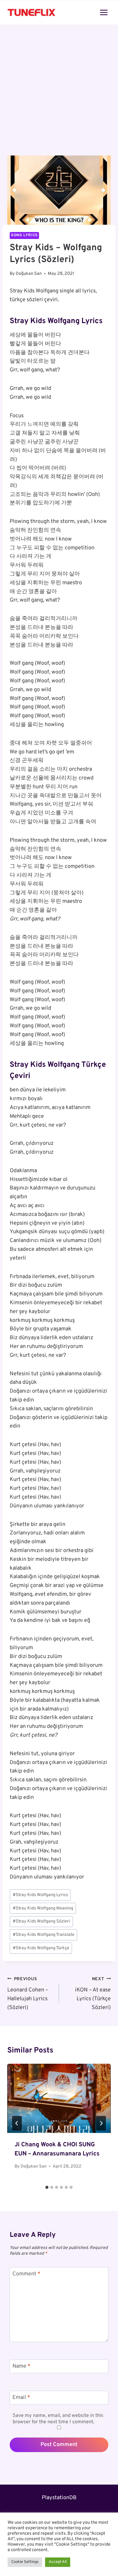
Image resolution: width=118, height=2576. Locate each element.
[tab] (47, 2187)
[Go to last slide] (17, 2123)
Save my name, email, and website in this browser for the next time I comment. (58, 2419)
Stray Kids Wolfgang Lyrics (40, 1895)
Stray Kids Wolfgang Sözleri (41, 1921)
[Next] (101, 2123)
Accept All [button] (58, 2562)
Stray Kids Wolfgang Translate (44, 1935)
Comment (26, 2274)
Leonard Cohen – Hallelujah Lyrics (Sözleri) (28, 1994)
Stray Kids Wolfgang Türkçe (41, 1948)
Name (21, 2367)
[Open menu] (104, 12)
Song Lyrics (24, 235)
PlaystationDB (59, 2498)
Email (21, 2398)
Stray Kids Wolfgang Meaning (43, 1908)
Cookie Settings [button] (25, 2562)
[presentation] (59, 2098)
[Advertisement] (59, 94)
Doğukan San (29, 274)
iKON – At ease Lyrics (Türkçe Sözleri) (93, 1994)
